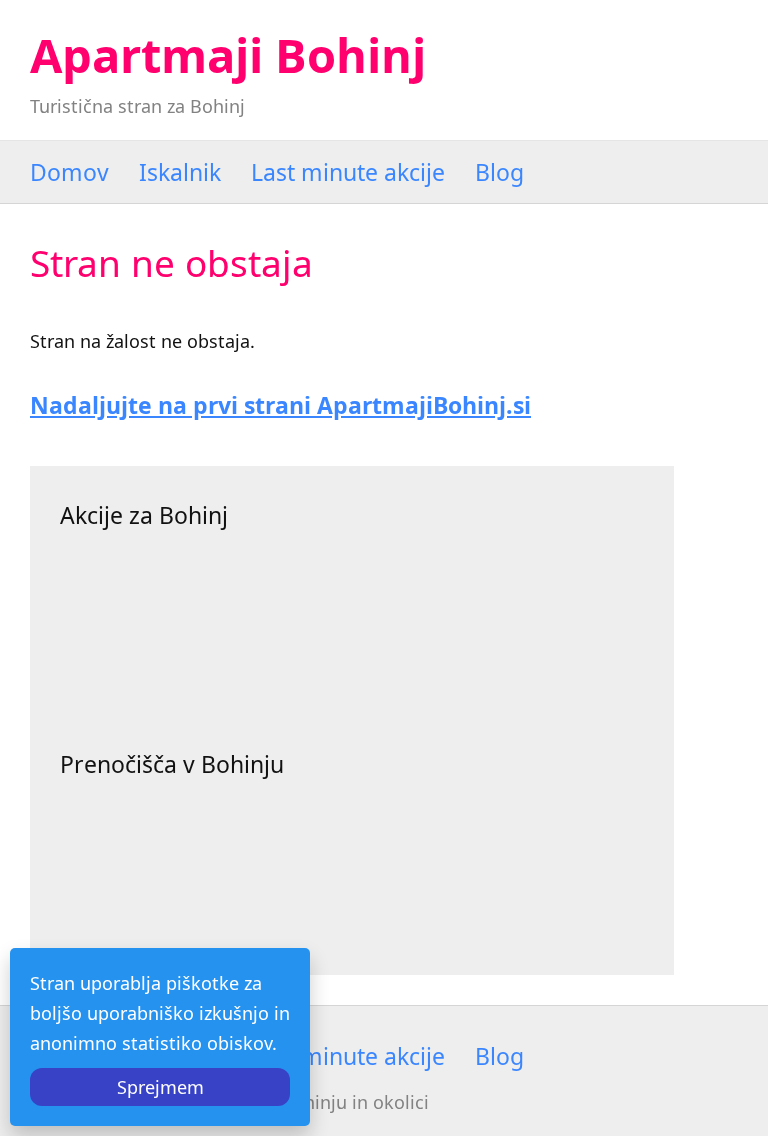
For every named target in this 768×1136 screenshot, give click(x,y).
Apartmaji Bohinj (228, 55)
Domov (69, 172)
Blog (499, 172)
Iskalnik (180, 172)
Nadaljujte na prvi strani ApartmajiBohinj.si (280, 405)
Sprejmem (160, 1087)
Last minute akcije (348, 172)
